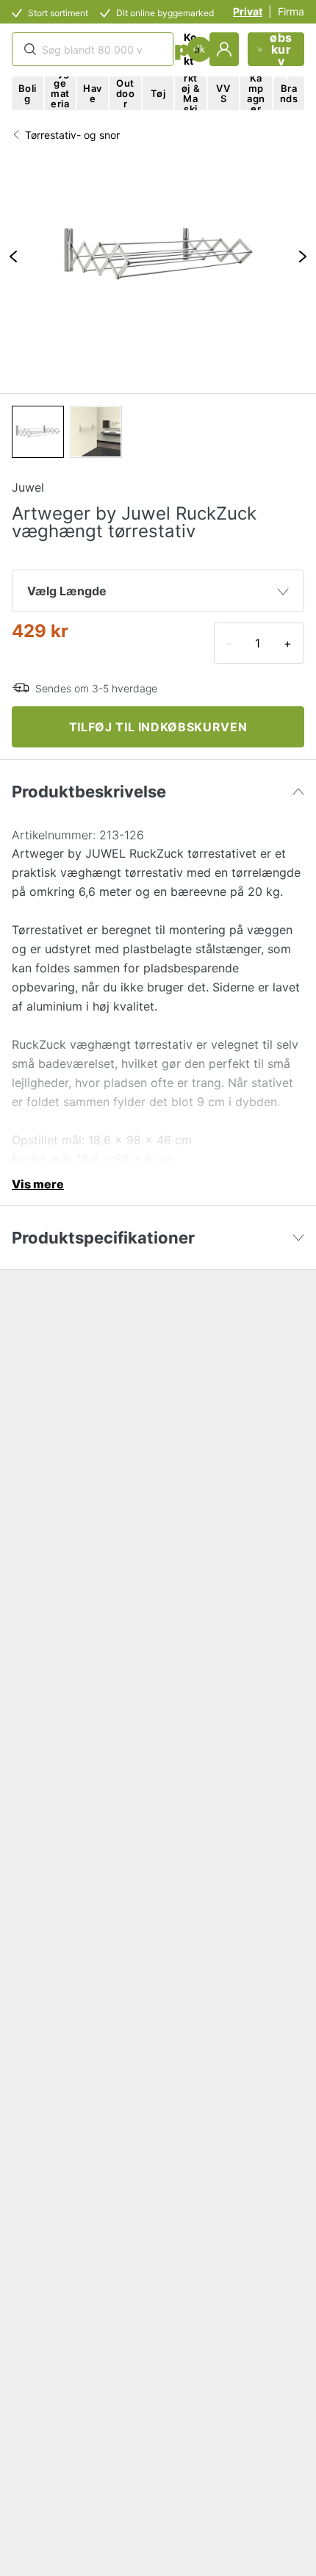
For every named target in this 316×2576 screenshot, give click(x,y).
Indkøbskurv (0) (281, 49)
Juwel (28, 487)
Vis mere (38, 1184)
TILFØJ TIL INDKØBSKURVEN (158, 727)
